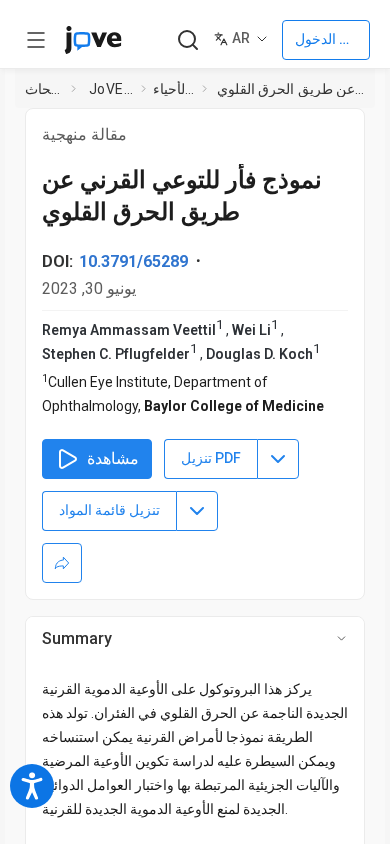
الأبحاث (44, 89)
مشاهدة (113, 458)
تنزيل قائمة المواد (109, 510)
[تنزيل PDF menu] (278, 459)
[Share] (62, 563)
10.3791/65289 (133, 261)
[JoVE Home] (93, 40)
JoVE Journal (111, 89)
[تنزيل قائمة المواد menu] (197, 511)
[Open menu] (36, 40)
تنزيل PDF (211, 458)
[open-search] (187, 40)
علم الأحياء (173, 89)
